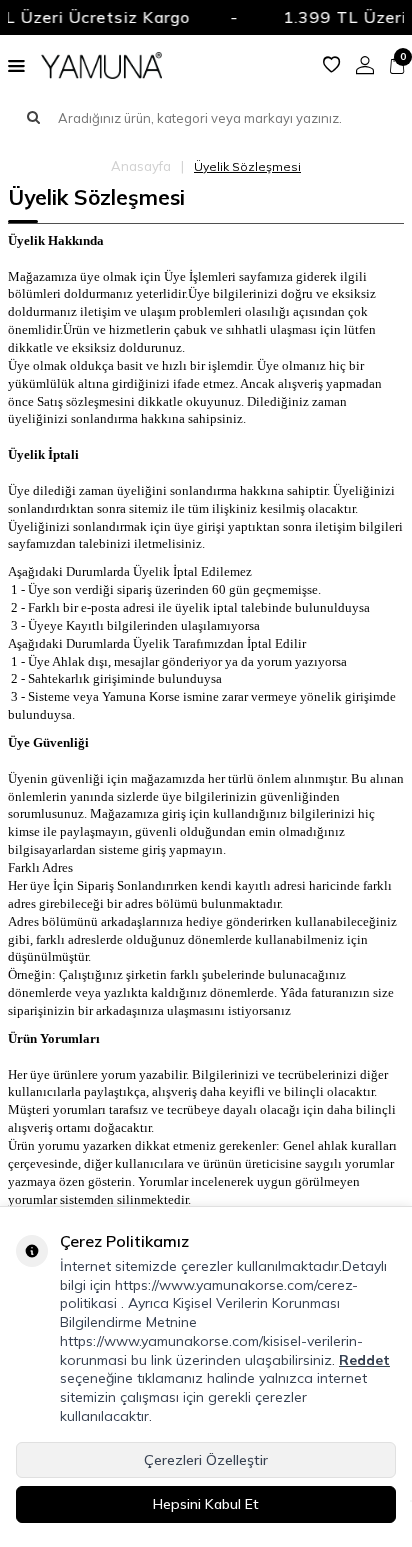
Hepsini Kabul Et (206, 1504)
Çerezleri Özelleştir (206, 1460)
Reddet (364, 1360)
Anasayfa (141, 166)
